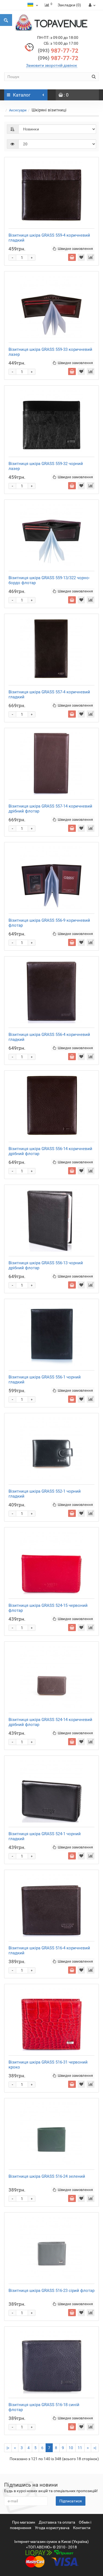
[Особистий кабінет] (91, 5)
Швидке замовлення (75, 249)
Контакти (82, 2528)
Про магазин (24, 2522)
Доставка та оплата (57, 2522)
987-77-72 (58, 51)
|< (8, 2448)
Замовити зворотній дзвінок (52, 65)
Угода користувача (52, 2528)
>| (95, 2448)
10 (71, 2448)
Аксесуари (18, 110)
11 (80, 2448)
